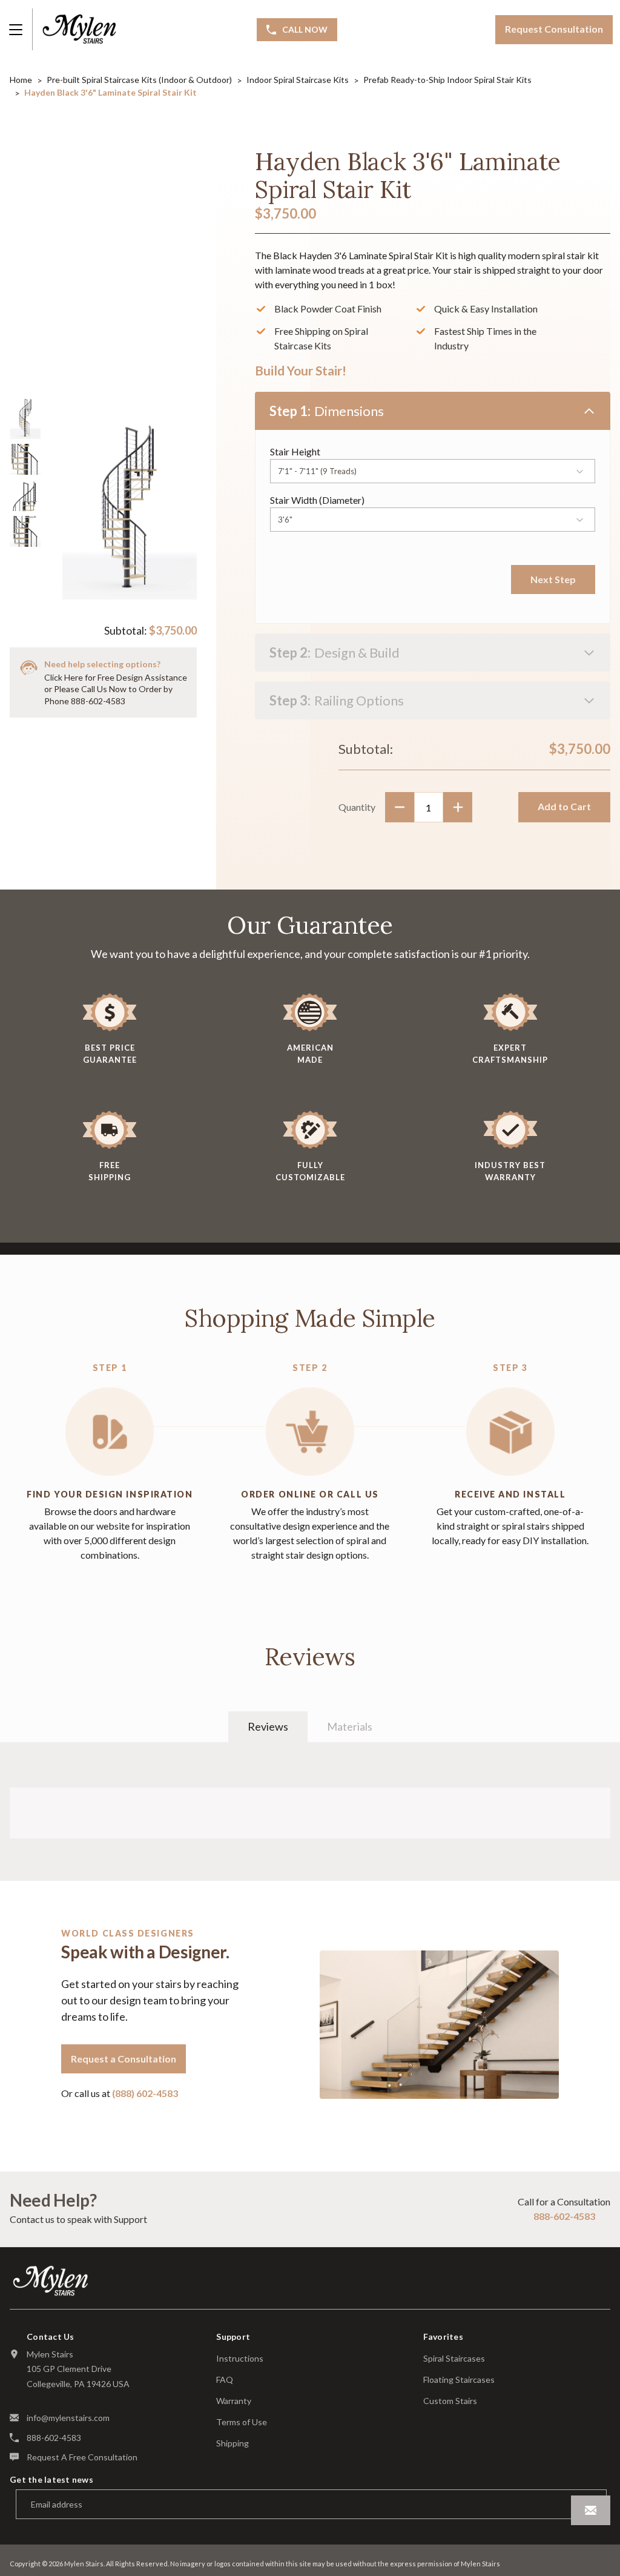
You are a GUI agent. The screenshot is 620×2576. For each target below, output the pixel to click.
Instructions (240, 2359)
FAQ (225, 2380)
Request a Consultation (124, 2059)
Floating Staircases (459, 2380)
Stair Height (295, 451)
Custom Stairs (450, 2401)
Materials (350, 1726)
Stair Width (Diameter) (317, 500)
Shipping (232, 2443)
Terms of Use (242, 2422)
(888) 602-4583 (145, 2093)
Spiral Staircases (454, 2359)
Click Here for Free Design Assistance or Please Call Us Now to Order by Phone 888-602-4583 (116, 689)
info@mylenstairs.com (68, 2418)
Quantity (357, 807)
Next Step (553, 579)
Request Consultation (554, 29)
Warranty (234, 2401)
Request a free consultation (82, 2457)
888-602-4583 (564, 2216)
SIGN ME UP (591, 2510)
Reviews (268, 1726)
